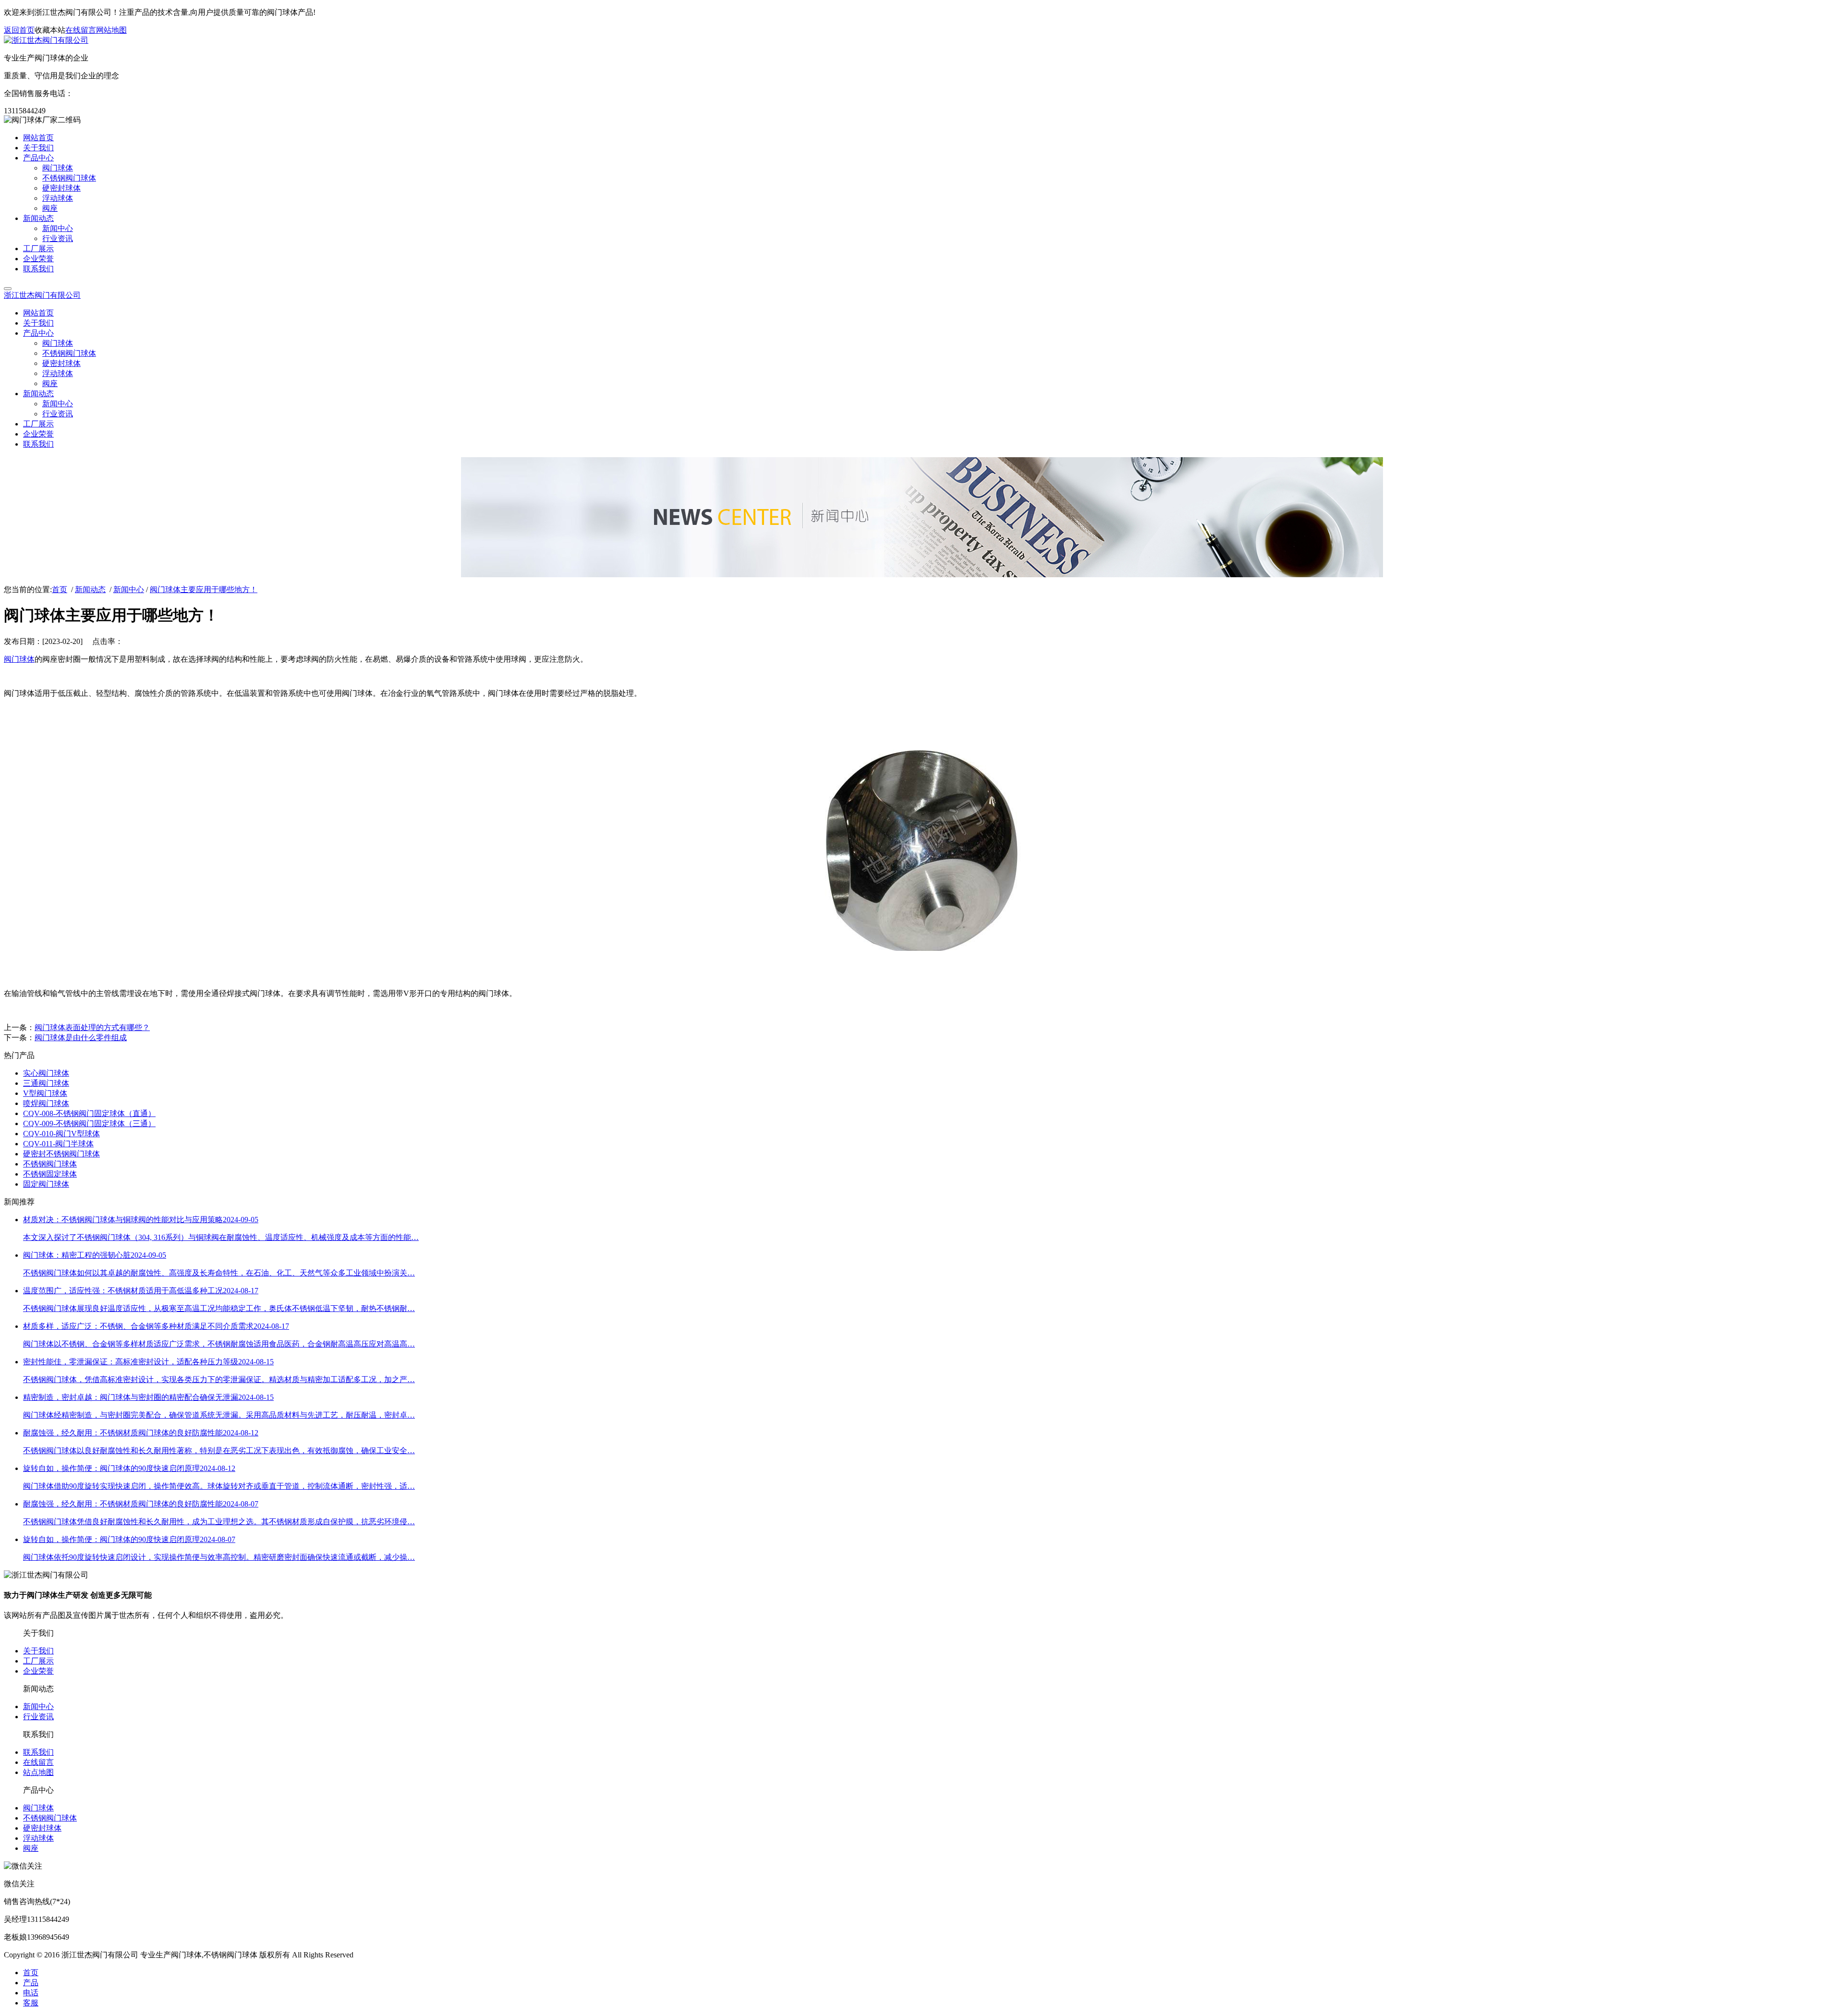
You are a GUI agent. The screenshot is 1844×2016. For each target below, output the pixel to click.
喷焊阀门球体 (46, 1103)
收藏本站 (50, 30)
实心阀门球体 (46, 1073)
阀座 (31, 1848)
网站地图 (111, 30)
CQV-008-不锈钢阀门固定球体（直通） (89, 1113)
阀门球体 (19, 659)
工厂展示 (38, 1661)
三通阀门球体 (46, 1083)
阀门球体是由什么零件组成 (81, 1038)
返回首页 (19, 30)
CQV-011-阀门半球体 (58, 1144)
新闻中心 (129, 589)
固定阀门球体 (46, 1184)
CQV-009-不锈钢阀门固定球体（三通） (89, 1123)
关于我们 (38, 1651)
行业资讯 (38, 1717)
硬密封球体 (42, 1828)
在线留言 (81, 30)
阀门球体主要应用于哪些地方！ (204, 589)
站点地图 (38, 1772)
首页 (60, 589)
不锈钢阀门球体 (50, 1164)
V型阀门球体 (45, 1093)
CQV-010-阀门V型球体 (61, 1134)
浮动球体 (38, 1838)
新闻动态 (90, 589)
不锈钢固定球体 (50, 1174)
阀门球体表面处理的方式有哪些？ (92, 1027)
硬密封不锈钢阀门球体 (61, 1154)
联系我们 (38, 1752)
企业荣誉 (38, 1671)
